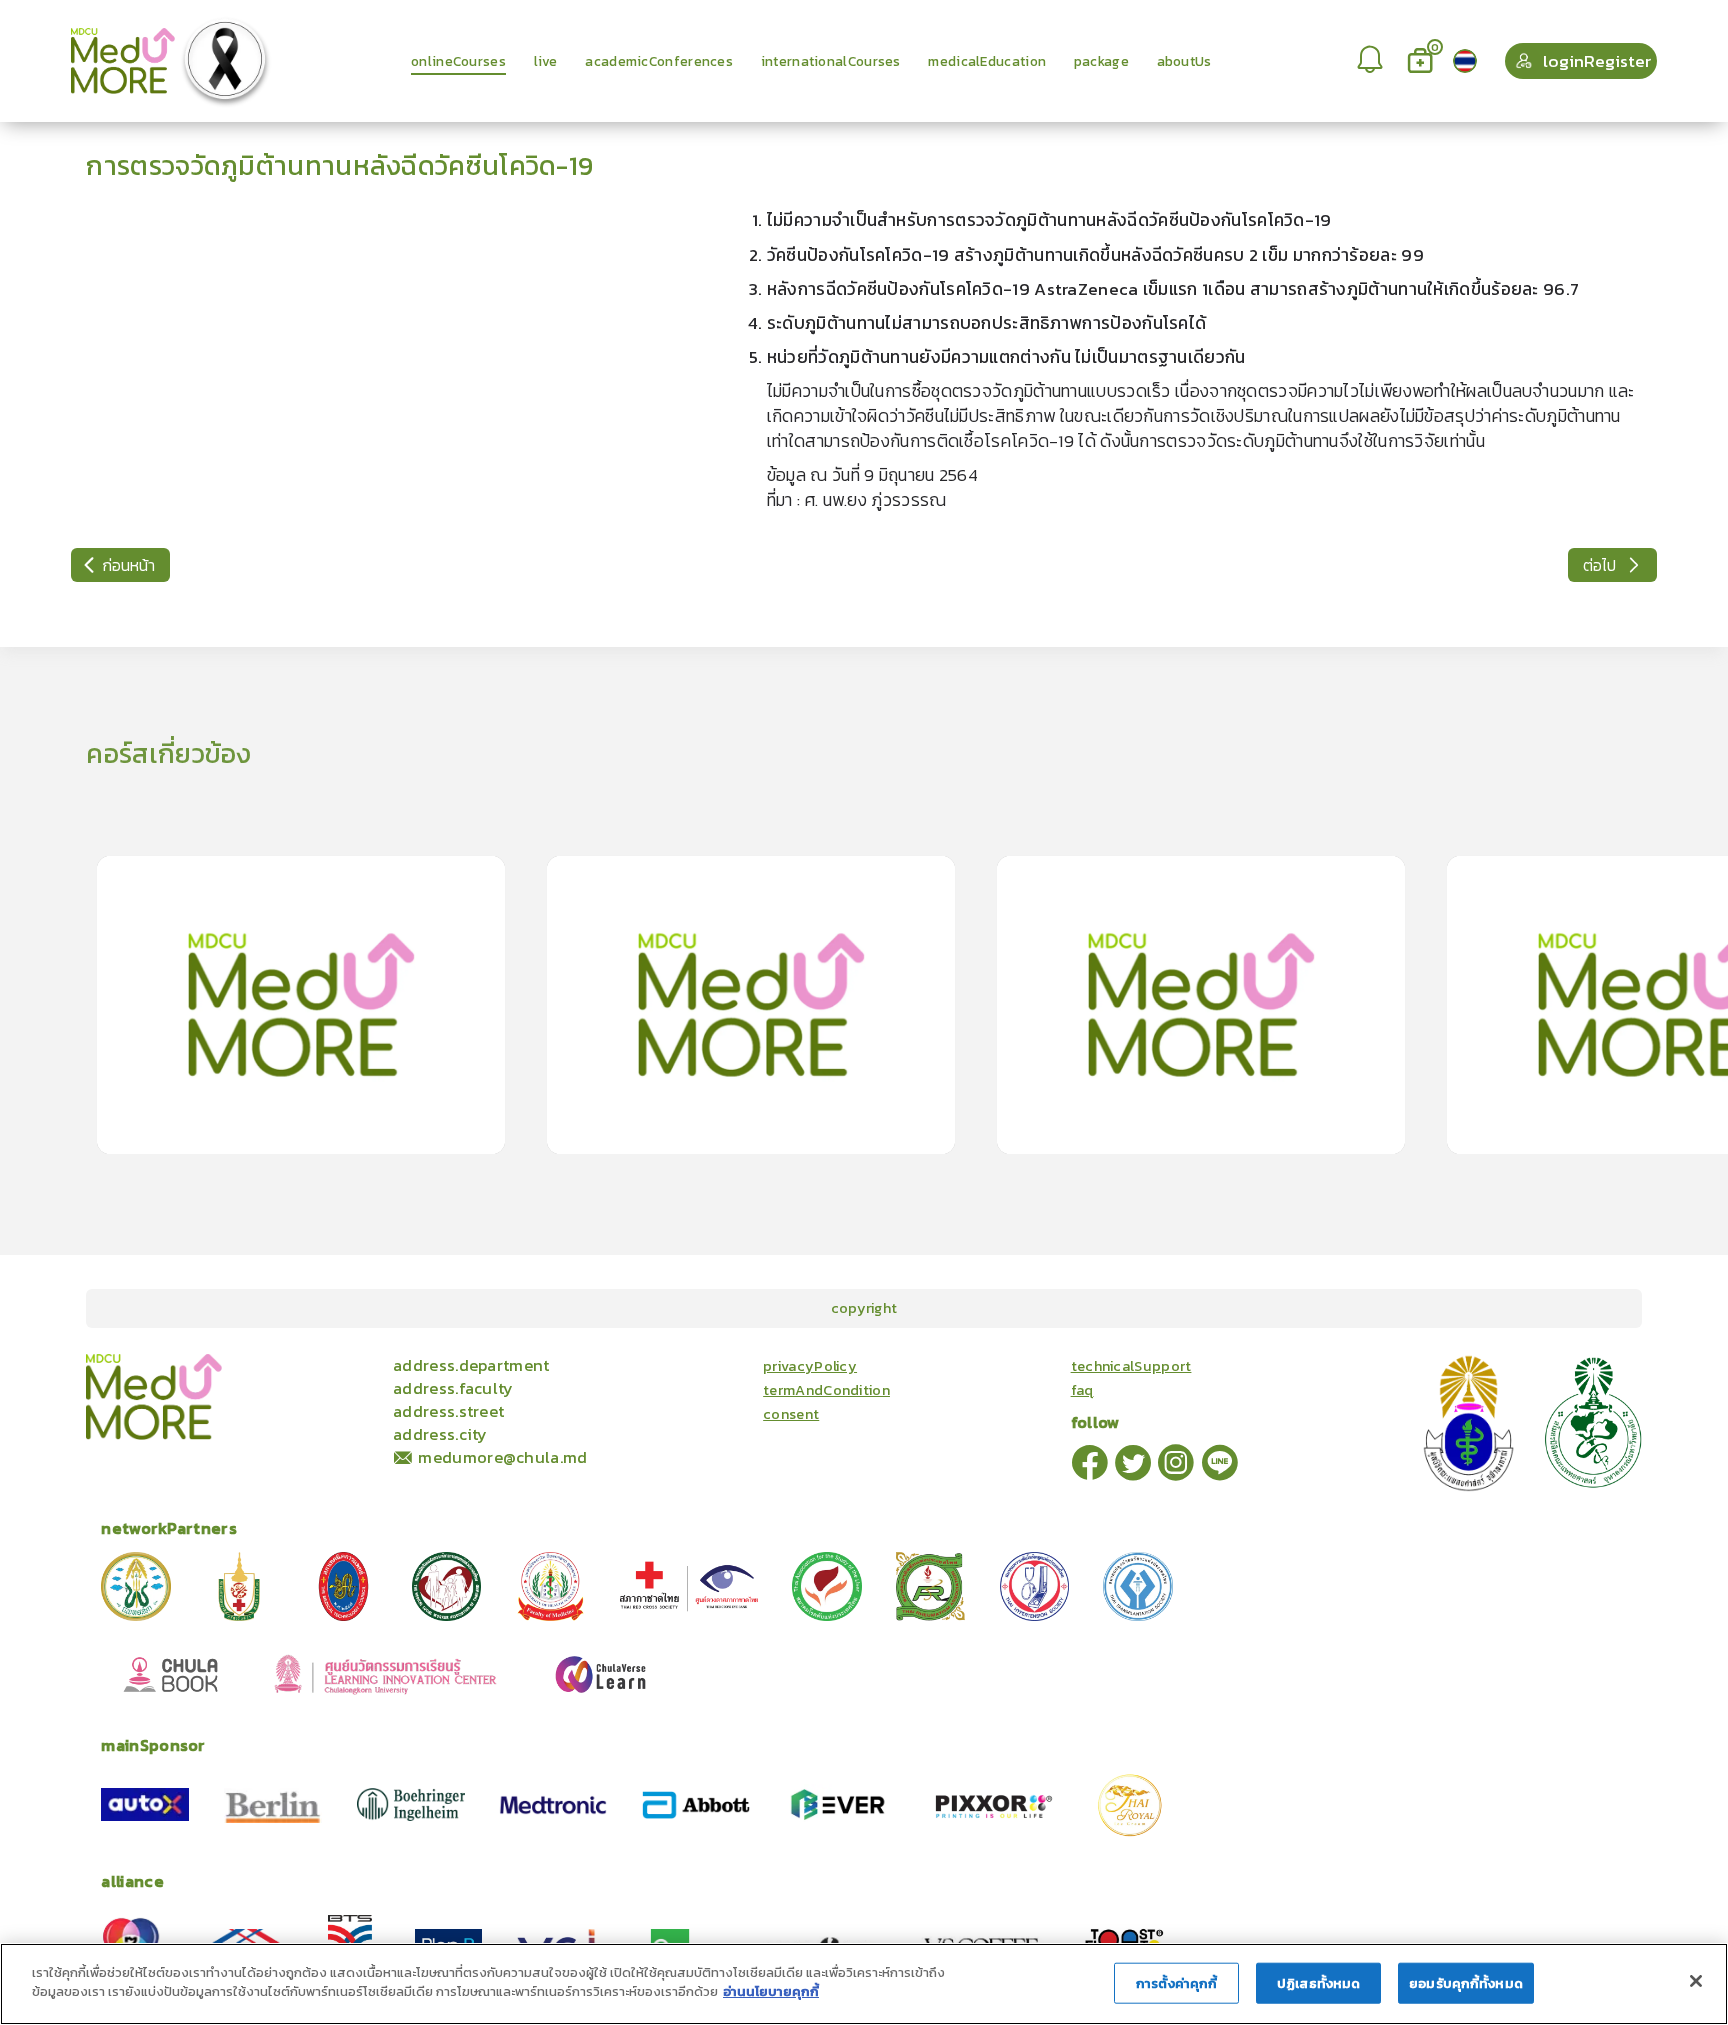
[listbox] (1372, 61)
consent (791, 1414)
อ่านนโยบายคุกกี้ (771, 1991)
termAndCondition (826, 1390)
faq (1082, 1390)
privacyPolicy (810, 1366)
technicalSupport (1131, 1366)
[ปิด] (1696, 1981)
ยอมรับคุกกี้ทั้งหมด (1466, 1983)
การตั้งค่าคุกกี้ (1176, 1983)
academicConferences (244, 1364)
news (337, 1364)
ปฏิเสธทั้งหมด (1318, 1983)
